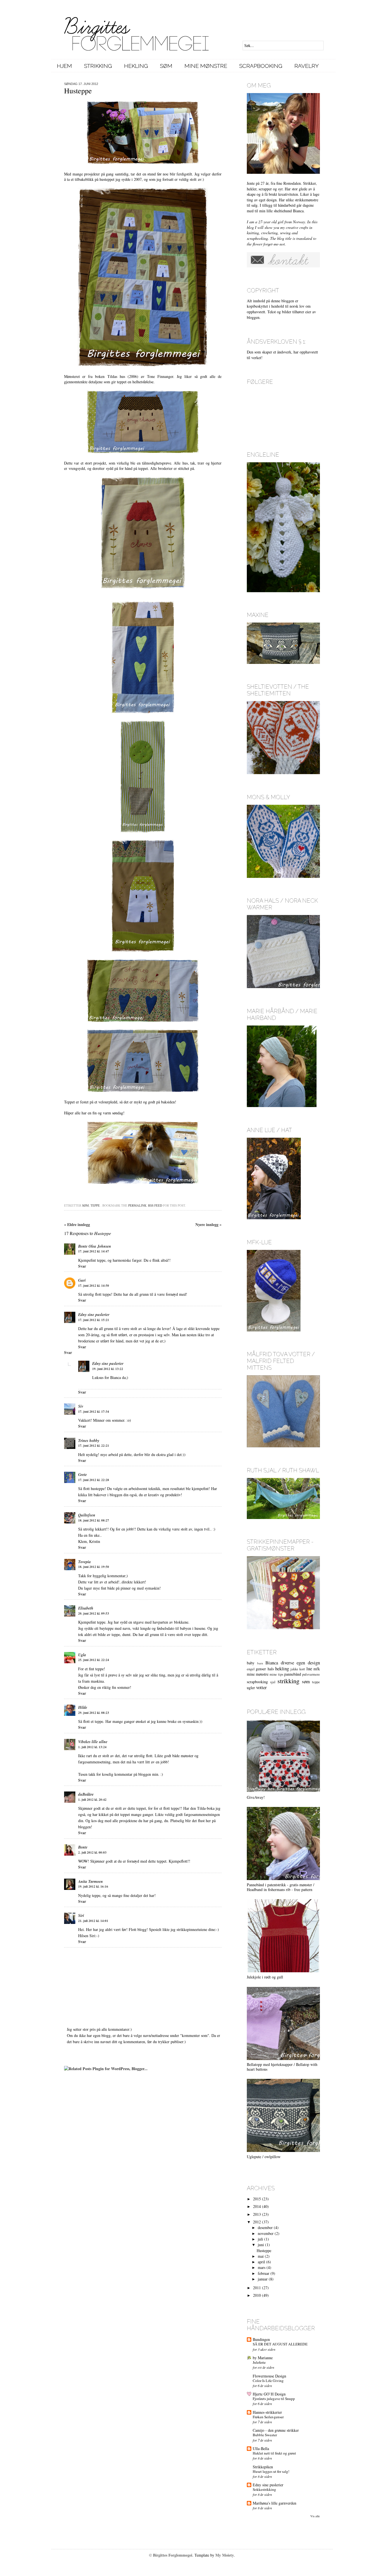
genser (261, 1669)
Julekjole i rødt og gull (265, 1977)
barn (260, 1663)
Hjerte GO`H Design (269, 2394)
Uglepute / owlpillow (264, 2157)
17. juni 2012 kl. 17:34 (94, 1412)
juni (261, 2245)
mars (262, 2267)
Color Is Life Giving (268, 2381)
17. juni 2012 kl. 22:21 (94, 1446)
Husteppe (264, 2251)
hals (271, 1669)
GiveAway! (256, 1797)
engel (251, 1669)
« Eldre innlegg (77, 1224)
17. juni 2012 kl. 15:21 (94, 1320)
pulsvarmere (311, 1674)
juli (260, 2239)
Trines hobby (89, 1441)
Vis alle (315, 2516)
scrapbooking (257, 1682)
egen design (308, 1663)
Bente (83, 1847)
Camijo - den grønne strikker (276, 2430)
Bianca (272, 1663)
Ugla (82, 1655)
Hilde (83, 1707)
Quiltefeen (87, 1515)
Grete (83, 1475)
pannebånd (293, 1674)
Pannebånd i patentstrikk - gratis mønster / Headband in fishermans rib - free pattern (281, 1887)
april (261, 2262)
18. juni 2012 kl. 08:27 (94, 1520)
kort (302, 1669)
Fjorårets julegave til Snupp (274, 2399)
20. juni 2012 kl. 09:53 (94, 1613)
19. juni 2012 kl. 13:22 (108, 1369)
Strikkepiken (263, 2467)
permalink (137, 1205)
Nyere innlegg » (208, 1224)
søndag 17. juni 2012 (81, 84)
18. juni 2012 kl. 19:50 (94, 1567)
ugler (251, 1688)
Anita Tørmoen (91, 1881)
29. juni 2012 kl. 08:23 (94, 1713)
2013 (257, 2214)
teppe (95, 1205)
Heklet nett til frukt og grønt (274, 2453)
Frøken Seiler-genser (268, 2417)
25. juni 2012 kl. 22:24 (94, 1660)
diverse (287, 1663)
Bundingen (261, 2339)
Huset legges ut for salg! (271, 2471)
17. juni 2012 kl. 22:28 (94, 1480)
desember (265, 2227)
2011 (257, 2288)
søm (85, 1205)
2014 (257, 2206)
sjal (273, 1682)
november (266, 2233)
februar (264, 2273)
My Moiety (225, 2555)
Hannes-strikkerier (267, 2412)
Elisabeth (86, 1608)
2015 (257, 2199)
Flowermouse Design (269, 2376)
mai (261, 2256)
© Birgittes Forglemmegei (171, 2555)
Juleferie (259, 2362)
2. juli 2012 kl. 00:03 (92, 1852)
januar (263, 2279)
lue (309, 1668)
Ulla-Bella (261, 2448)
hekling (282, 1668)
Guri (82, 1280)
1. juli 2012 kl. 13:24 (92, 1747)
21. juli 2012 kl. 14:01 (93, 1921)
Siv (81, 1406)
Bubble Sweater (265, 2435)
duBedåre (86, 1794)
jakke (294, 1669)
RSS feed (155, 1205)
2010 (257, 2295)
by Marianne (263, 2358)
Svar (82, 1266)
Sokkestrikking (264, 2489)
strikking (288, 1681)
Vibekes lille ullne (93, 1742)
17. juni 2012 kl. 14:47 (94, 1251)
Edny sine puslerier (94, 1315)
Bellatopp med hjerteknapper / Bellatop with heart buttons (282, 2067)
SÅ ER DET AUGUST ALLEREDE (280, 2344)
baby (251, 1663)
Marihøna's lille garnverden (275, 2503)
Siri (81, 1915)
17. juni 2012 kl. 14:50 (94, 1286)
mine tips (276, 1674)
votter (261, 1687)
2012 (257, 2222)
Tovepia (84, 1562)
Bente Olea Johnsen (95, 1246)
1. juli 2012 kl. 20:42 (92, 1800)
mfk (317, 1669)
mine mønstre (258, 1674)
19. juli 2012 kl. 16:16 (93, 1887)
